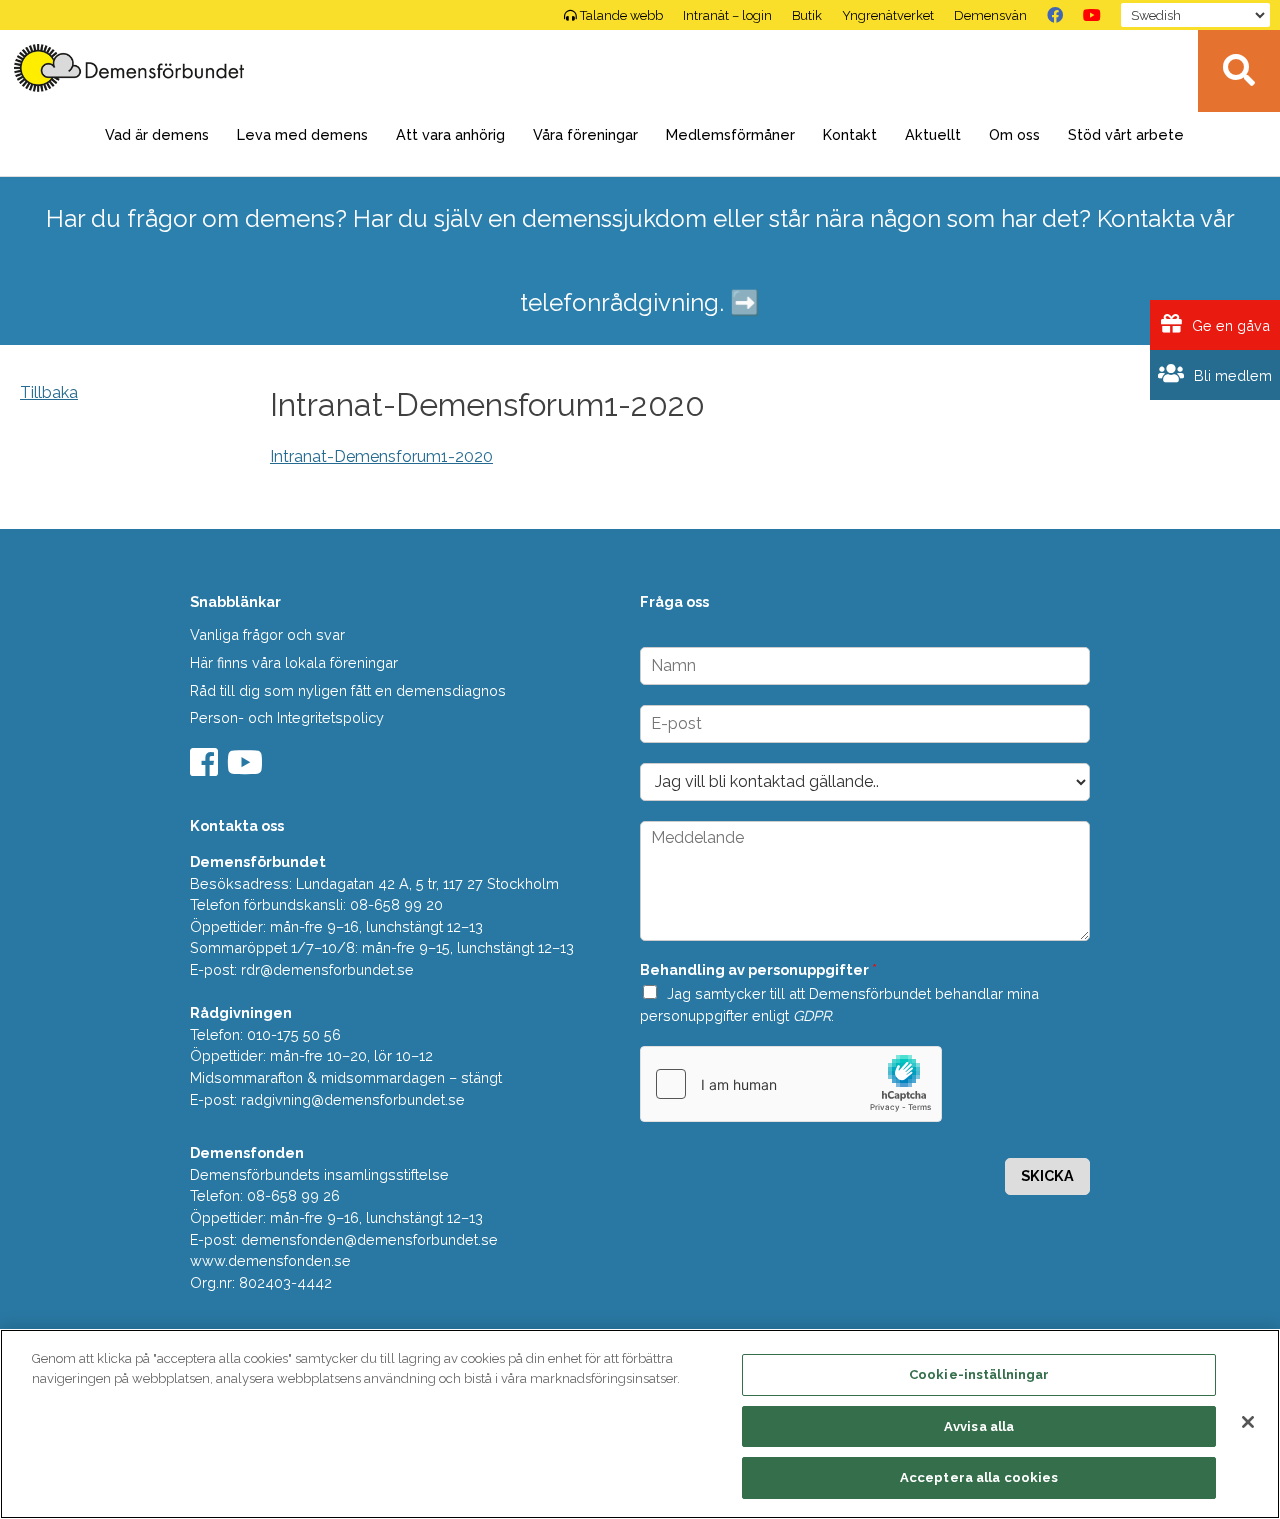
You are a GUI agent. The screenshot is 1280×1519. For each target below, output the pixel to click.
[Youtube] (247, 768)
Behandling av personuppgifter (758, 969)
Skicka (1047, 1175)
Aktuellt (933, 134)
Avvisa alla (979, 1426)
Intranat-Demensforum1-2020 (381, 456)
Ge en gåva (1229, 325)
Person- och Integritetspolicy (287, 717)
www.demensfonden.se (270, 1260)
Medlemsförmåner (730, 134)
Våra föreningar (585, 134)
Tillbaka (49, 392)
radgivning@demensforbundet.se (353, 1099)
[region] (640, 1424)
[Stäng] (1248, 1422)
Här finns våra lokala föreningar (294, 662)
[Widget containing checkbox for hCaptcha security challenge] (791, 1084)
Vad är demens (157, 134)
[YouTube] (1092, 15)
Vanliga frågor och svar (267, 634)
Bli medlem (1231, 375)
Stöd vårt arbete (1126, 134)
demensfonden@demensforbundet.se (369, 1239)
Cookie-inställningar (979, 1374)
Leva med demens (302, 134)
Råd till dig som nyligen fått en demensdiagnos (348, 690)
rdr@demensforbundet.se (327, 969)
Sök (1239, 71)
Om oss (1014, 134)
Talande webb (621, 15)
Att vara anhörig (450, 134)
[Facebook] (1055, 15)
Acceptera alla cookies (979, 1477)
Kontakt (850, 134)
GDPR (812, 1015)
